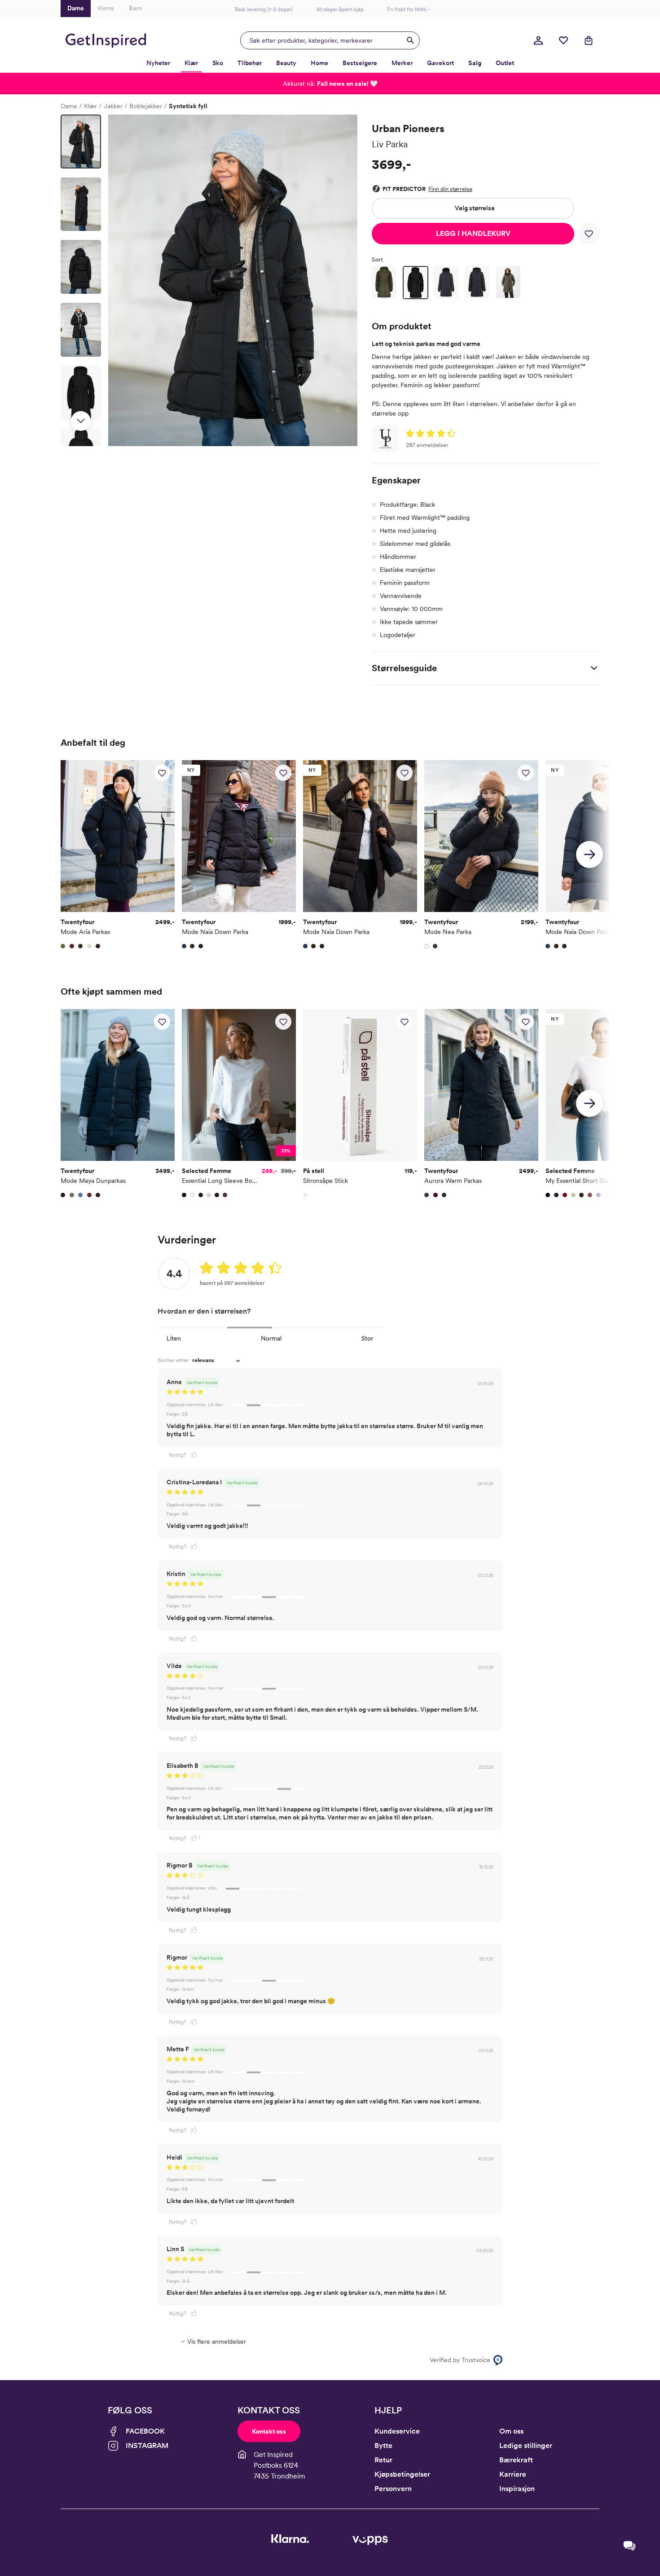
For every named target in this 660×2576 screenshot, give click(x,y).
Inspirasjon (517, 2489)
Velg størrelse (475, 208)
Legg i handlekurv (473, 233)
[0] (563, 40)
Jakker (113, 106)
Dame (69, 106)
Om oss (511, 2431)
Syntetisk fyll (188, 106)
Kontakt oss (269, 2431)
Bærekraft (516, 2460)
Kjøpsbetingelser (402, 2474)
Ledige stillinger (526, 2445)
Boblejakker (146, 106)
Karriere (513, 2474)
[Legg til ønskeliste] (589, 234)
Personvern (393, 2489)
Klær (90, 106)
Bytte (383, 2445)
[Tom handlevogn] (589, 40)
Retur (383, 2460)
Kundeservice (397, 2431)
